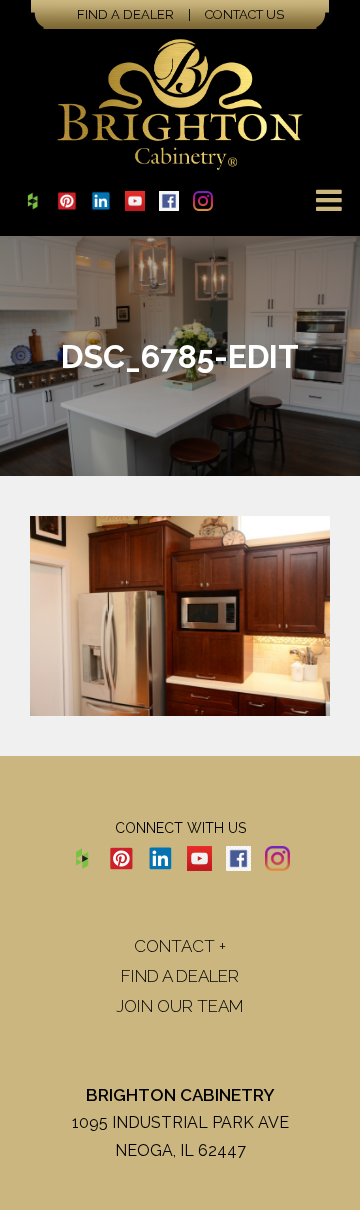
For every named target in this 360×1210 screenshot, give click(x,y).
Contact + (180, 946)
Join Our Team (180, 1006)
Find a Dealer (125, 14)
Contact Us (244, 14)
